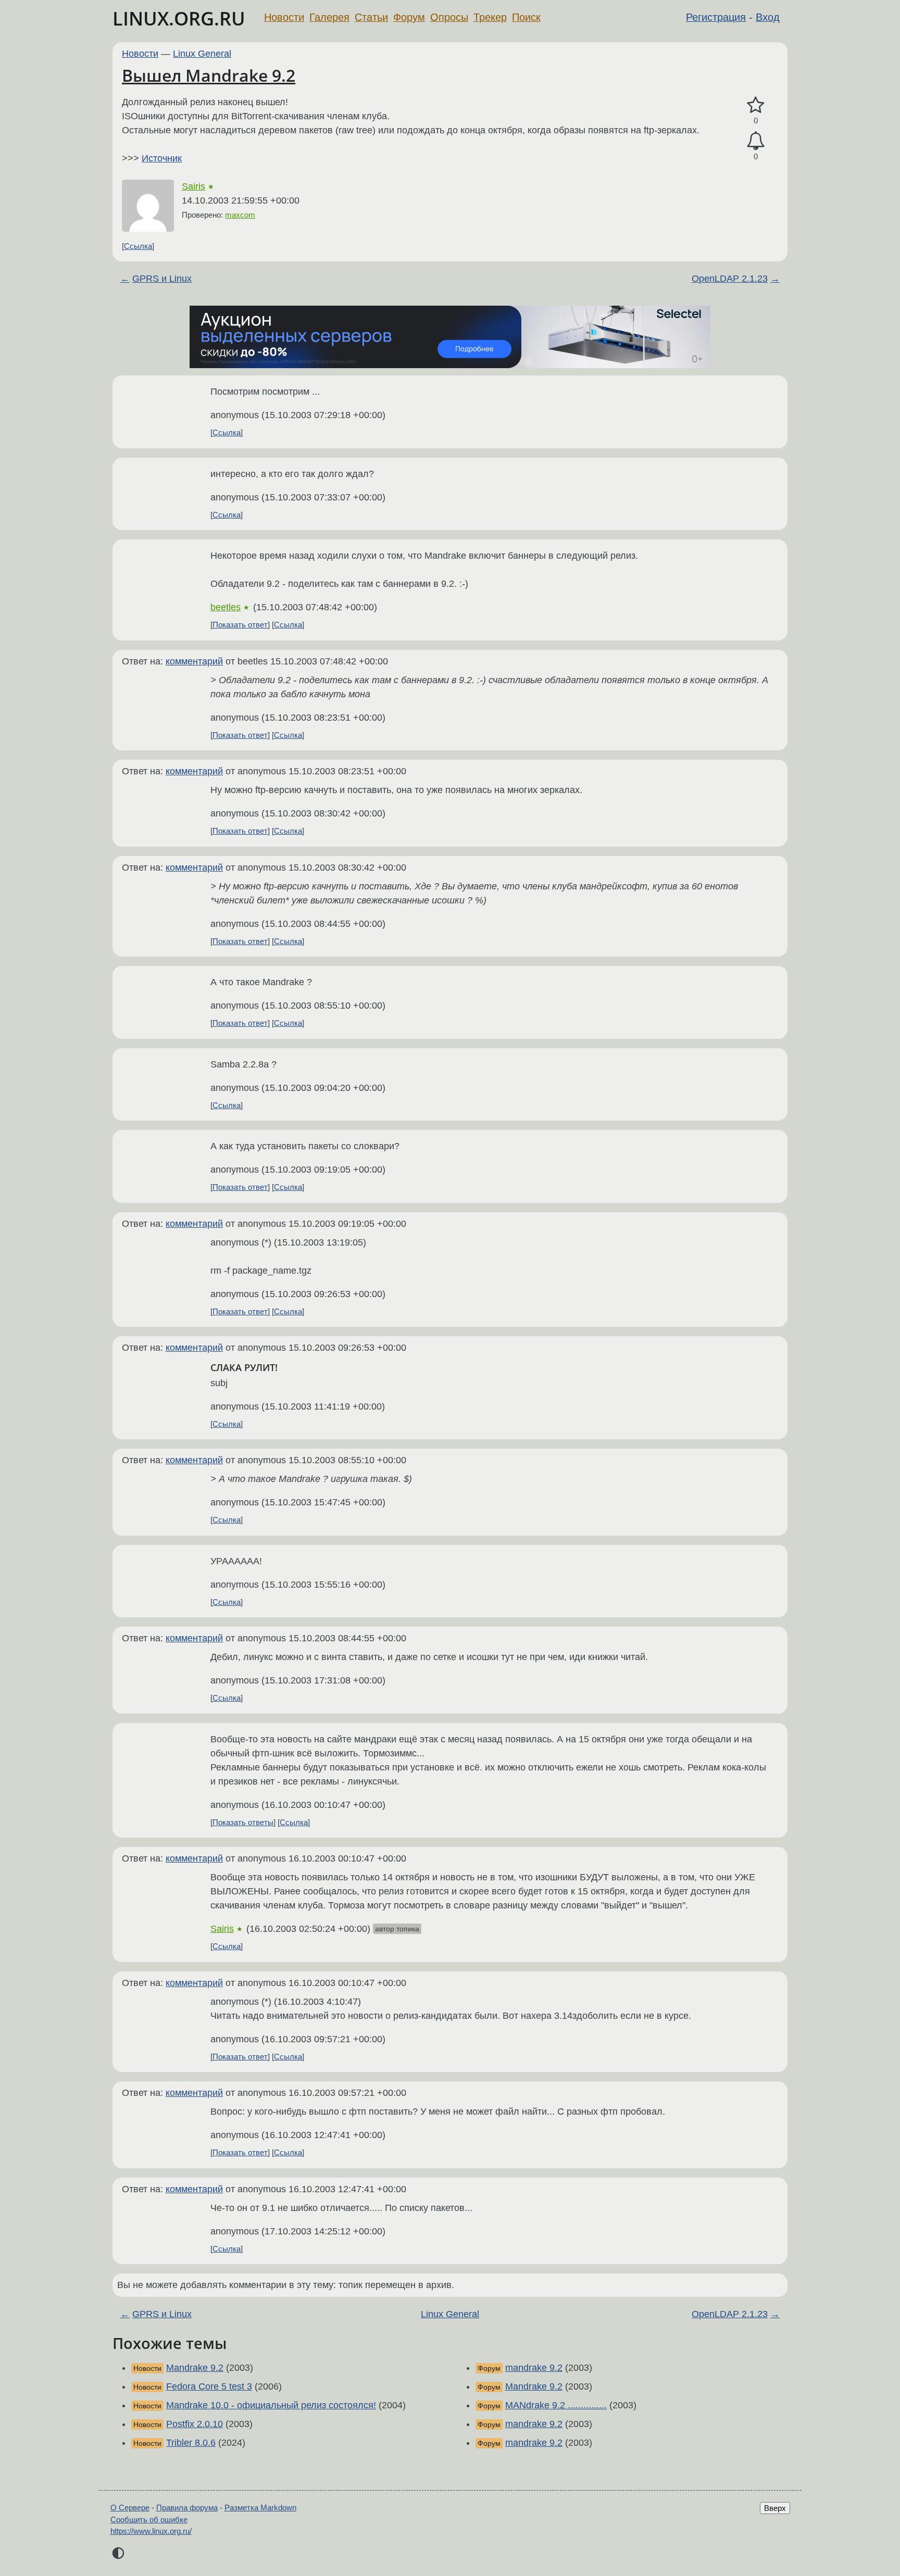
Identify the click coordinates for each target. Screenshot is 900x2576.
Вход (768, 17)
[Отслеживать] (756, 141)
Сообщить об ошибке (149, 2520)
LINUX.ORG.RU (179, 18)
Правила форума (187, 2508)
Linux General (202, 54)
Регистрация (716, 17)
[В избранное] (756, 105)
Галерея (329, 17)
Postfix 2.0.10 (195, 2424)
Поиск (526, 17)
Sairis (193, 186)
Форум (409, 17)
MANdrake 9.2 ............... (556, 2405)
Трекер (490, 17)
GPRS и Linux (162, 279)
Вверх (775, 2508)
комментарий (194, 661)
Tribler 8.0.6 (191, 2443)
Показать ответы (243, 1822)
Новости (284, 17)
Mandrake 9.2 (195, 2368)
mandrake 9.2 (534, 2368)
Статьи (371, 17)
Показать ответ (240, 625)
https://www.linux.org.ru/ (151, 2531)
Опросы (449, 17)
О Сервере (130, 2508)
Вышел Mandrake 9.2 (209, 75)
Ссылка (138, 246)
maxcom (240, 215)
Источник (162, 158)
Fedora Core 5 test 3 (209, 2386)
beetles (226, 607)
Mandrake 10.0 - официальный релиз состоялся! (271, 2405)
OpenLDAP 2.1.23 (730, 279)
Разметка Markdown (260, 2508)
